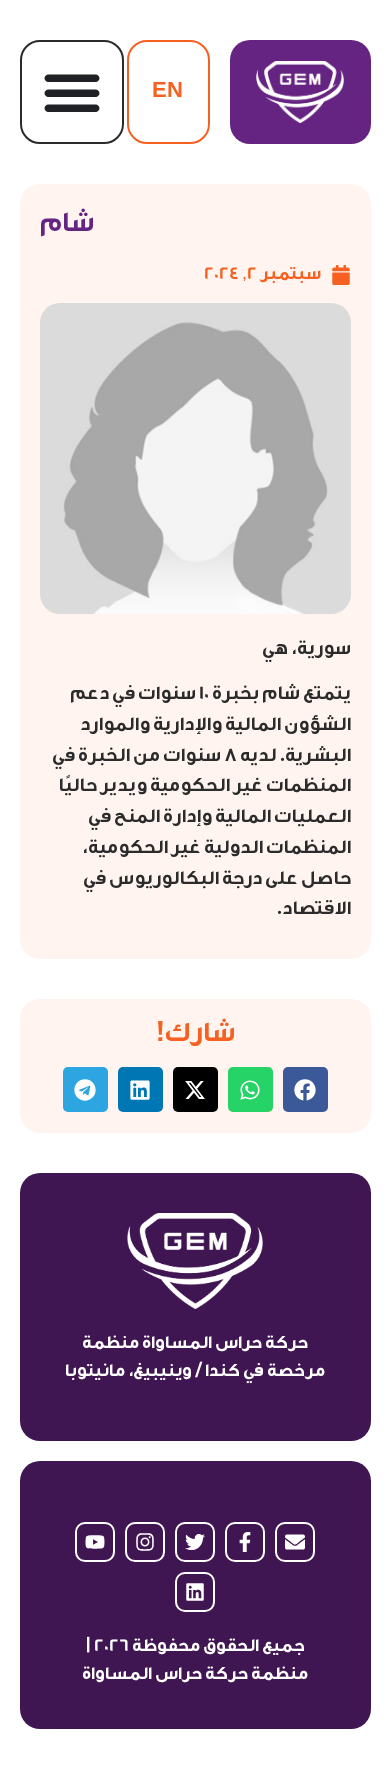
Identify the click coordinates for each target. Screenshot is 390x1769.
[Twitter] (195, 1542)
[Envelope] (295, 1542)
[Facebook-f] (245, 1542)
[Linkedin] (195, 1592)
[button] (305, 1089)
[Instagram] (145, 1542)
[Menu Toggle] (72, 92)
